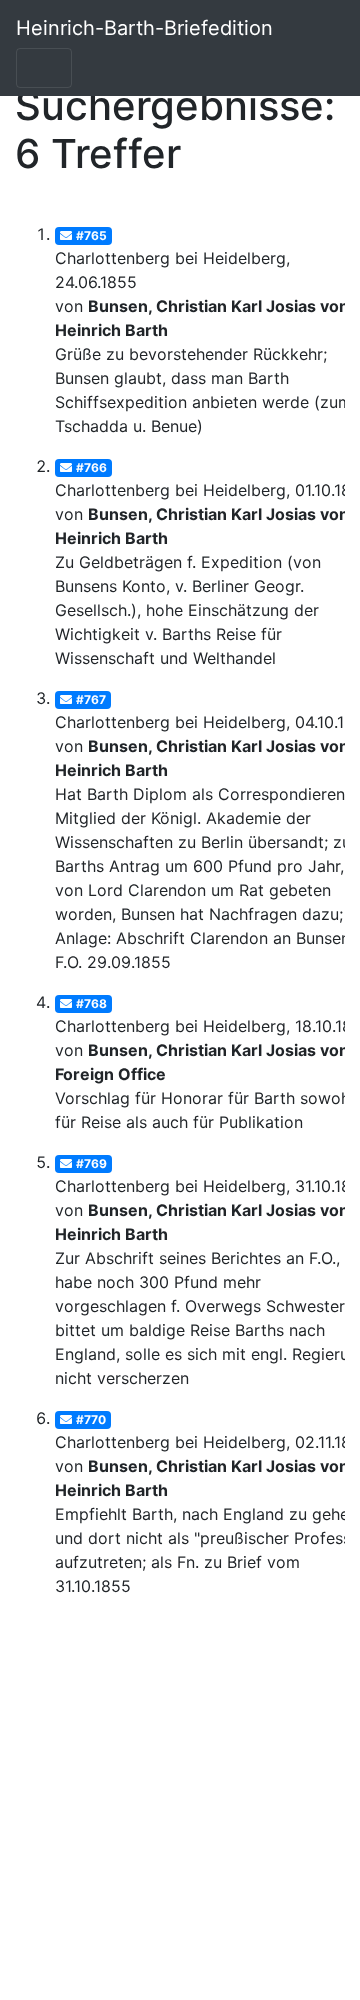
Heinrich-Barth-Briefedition (144, 28)
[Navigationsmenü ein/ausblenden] (44, 68)
